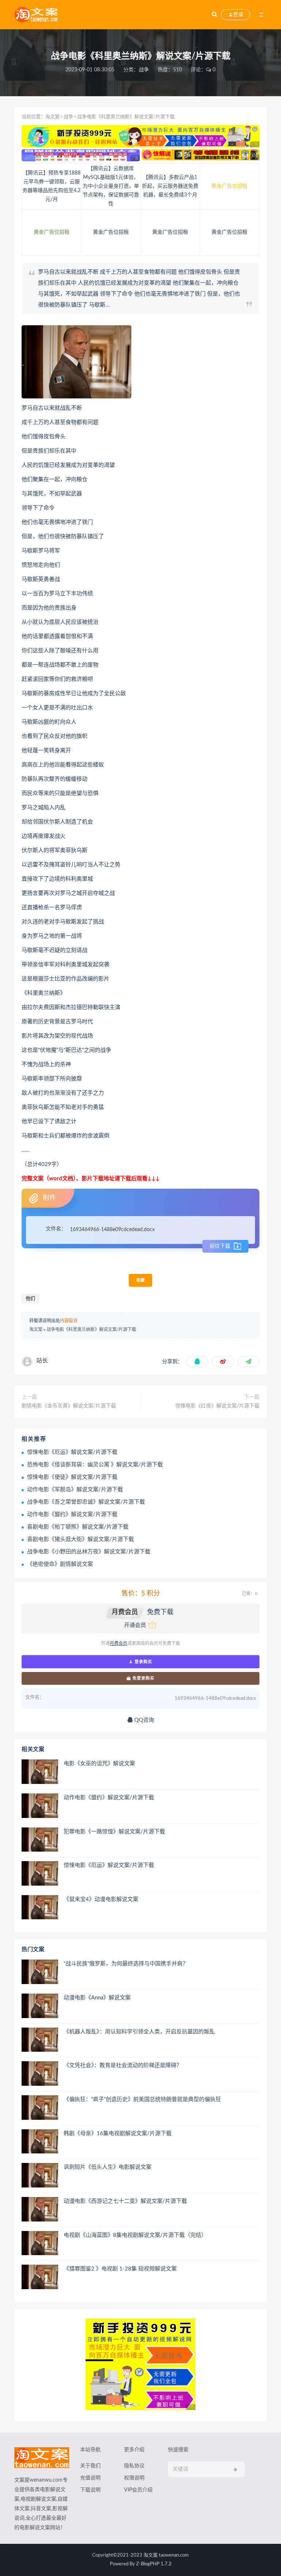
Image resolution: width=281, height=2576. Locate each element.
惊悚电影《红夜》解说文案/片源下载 (217, 1406)
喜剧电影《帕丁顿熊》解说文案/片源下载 (78, 1527)
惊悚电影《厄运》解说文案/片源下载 (72, 1452)
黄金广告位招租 (229, 186)
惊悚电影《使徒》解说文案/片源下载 (72, 1477)
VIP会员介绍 (138, 2490)
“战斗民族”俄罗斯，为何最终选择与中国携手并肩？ (126, 1964)
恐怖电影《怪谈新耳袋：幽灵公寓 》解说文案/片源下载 (95, 1465)
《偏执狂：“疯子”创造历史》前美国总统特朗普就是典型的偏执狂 (142, 2099)
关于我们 (90, 2466)
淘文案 (53, 117)
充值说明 (90, 2478)
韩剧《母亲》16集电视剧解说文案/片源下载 (118, 2133)
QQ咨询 (143, 1720)
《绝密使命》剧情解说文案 (60, 1564)
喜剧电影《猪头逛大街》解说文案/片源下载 (80, 1539)
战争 (144, 70)
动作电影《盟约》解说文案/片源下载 (72, 1514)
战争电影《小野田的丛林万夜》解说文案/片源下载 (89, 1552)
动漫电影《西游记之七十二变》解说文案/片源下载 (125, 2201)
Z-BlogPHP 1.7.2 (154, 2564)
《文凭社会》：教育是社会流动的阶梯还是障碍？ (123, 2065)
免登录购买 (143, 1678)
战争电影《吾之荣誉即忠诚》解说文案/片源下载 (86, 1502)
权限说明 (134, 2478)
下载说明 (90, 2490)
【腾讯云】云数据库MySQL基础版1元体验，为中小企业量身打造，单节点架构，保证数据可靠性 (111, 186)
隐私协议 (134, 2466)
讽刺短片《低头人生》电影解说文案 (108, 2167)
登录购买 (143, 1662)
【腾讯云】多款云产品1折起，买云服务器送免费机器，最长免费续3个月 (170, 186)
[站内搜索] (214, 15)
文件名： (56, 1229)
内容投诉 (69, 1321)
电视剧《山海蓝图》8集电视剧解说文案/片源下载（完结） (135, 2235)
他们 (30, 1299)
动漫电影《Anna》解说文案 (97, 1998)
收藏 (140, 1280)
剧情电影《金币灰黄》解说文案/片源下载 (69, 1406)
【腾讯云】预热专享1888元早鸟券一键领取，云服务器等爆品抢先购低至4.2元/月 (51, 186)
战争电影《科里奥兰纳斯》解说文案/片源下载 (91, 1330)
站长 (42, 1361)
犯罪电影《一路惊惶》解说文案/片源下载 (114, 1832)
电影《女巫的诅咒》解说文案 (99, 1764)
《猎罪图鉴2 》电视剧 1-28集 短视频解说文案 (120, 2269)
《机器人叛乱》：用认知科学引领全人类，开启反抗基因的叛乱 (139, 2032)
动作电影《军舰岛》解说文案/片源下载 (75, 1490)
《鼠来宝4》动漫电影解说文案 (101, 1899)
